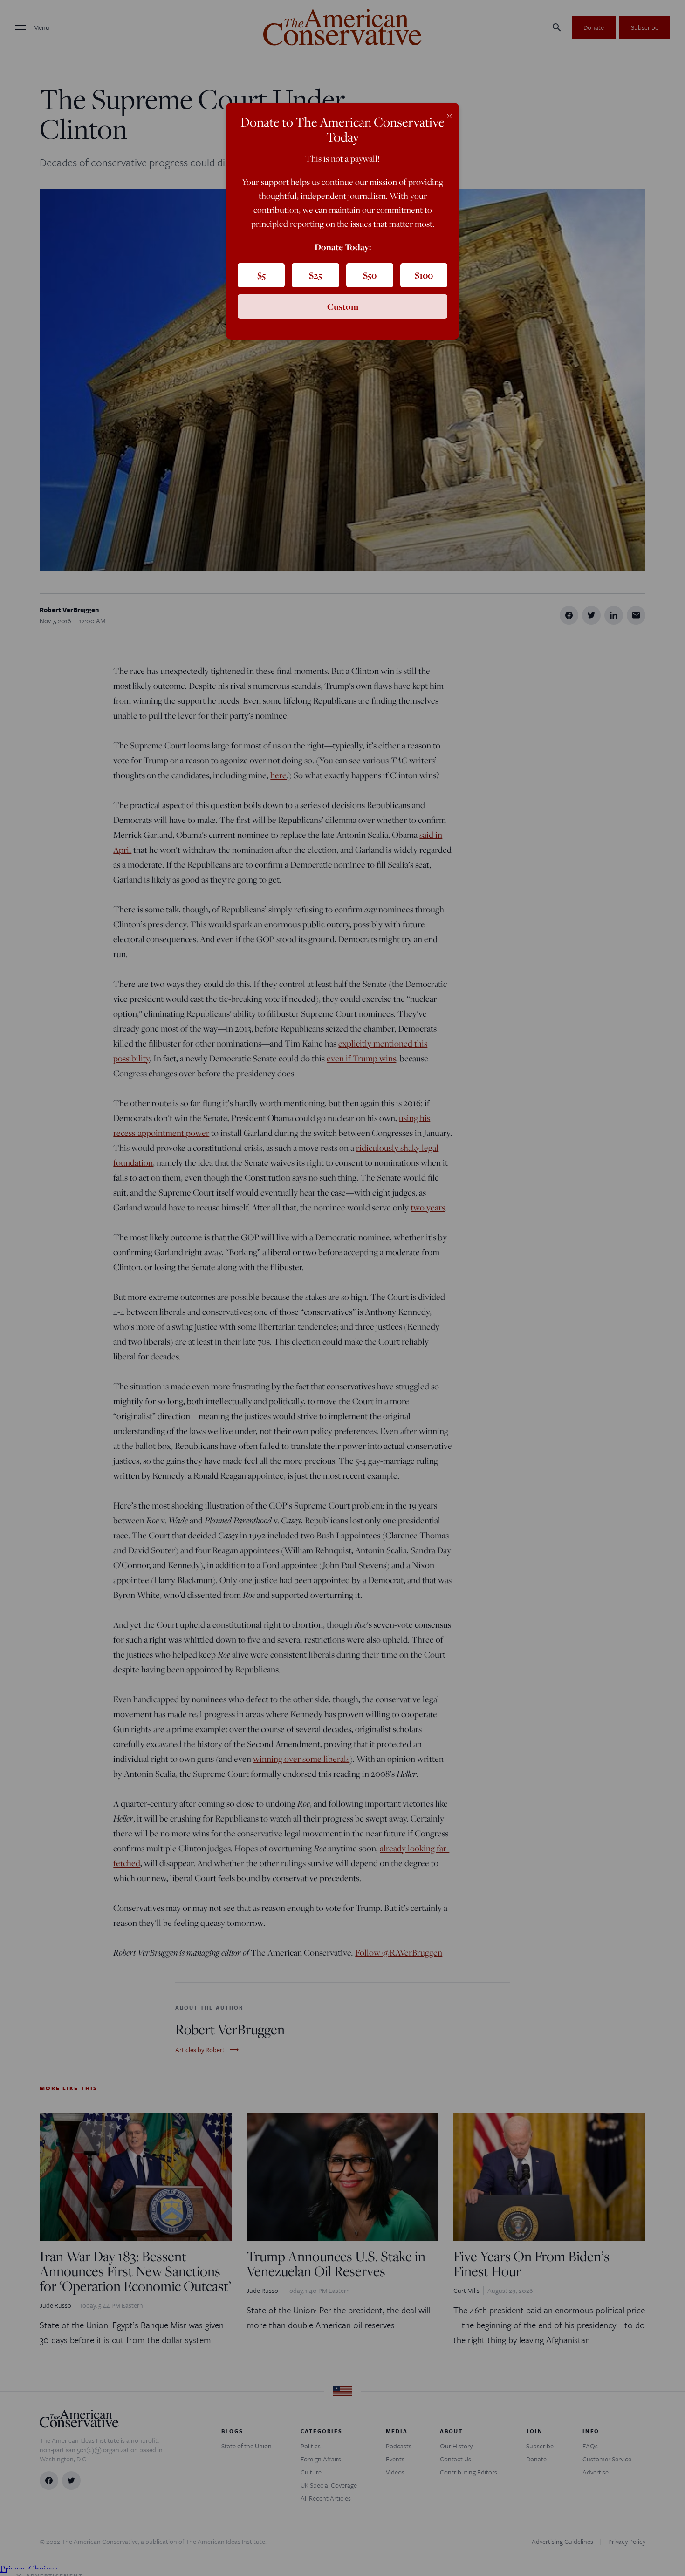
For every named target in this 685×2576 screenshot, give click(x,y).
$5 (261, 275)
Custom (343, 306)
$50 (370, 275)
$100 (424, 275)
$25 (315, 275)
